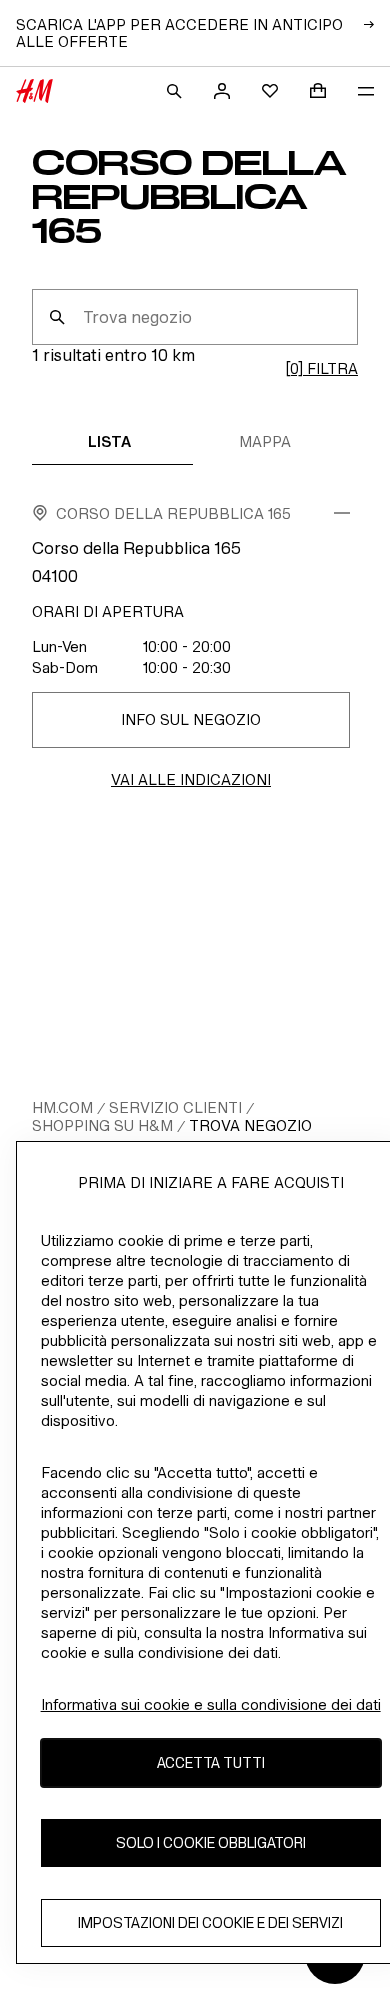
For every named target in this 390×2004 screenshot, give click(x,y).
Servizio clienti (175, 1107)
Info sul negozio (191, 719)
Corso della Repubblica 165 (173, 513)
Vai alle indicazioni (191, 779)
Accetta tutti (211, 1762)
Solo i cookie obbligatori (211, 1842)
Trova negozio (250, 1125)
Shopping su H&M (102, 1125)
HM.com (62, 1107)
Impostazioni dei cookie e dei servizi (210, 1922)
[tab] (110, 441)
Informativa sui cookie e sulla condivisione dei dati (211, 1704)
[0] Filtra (321, 368)
